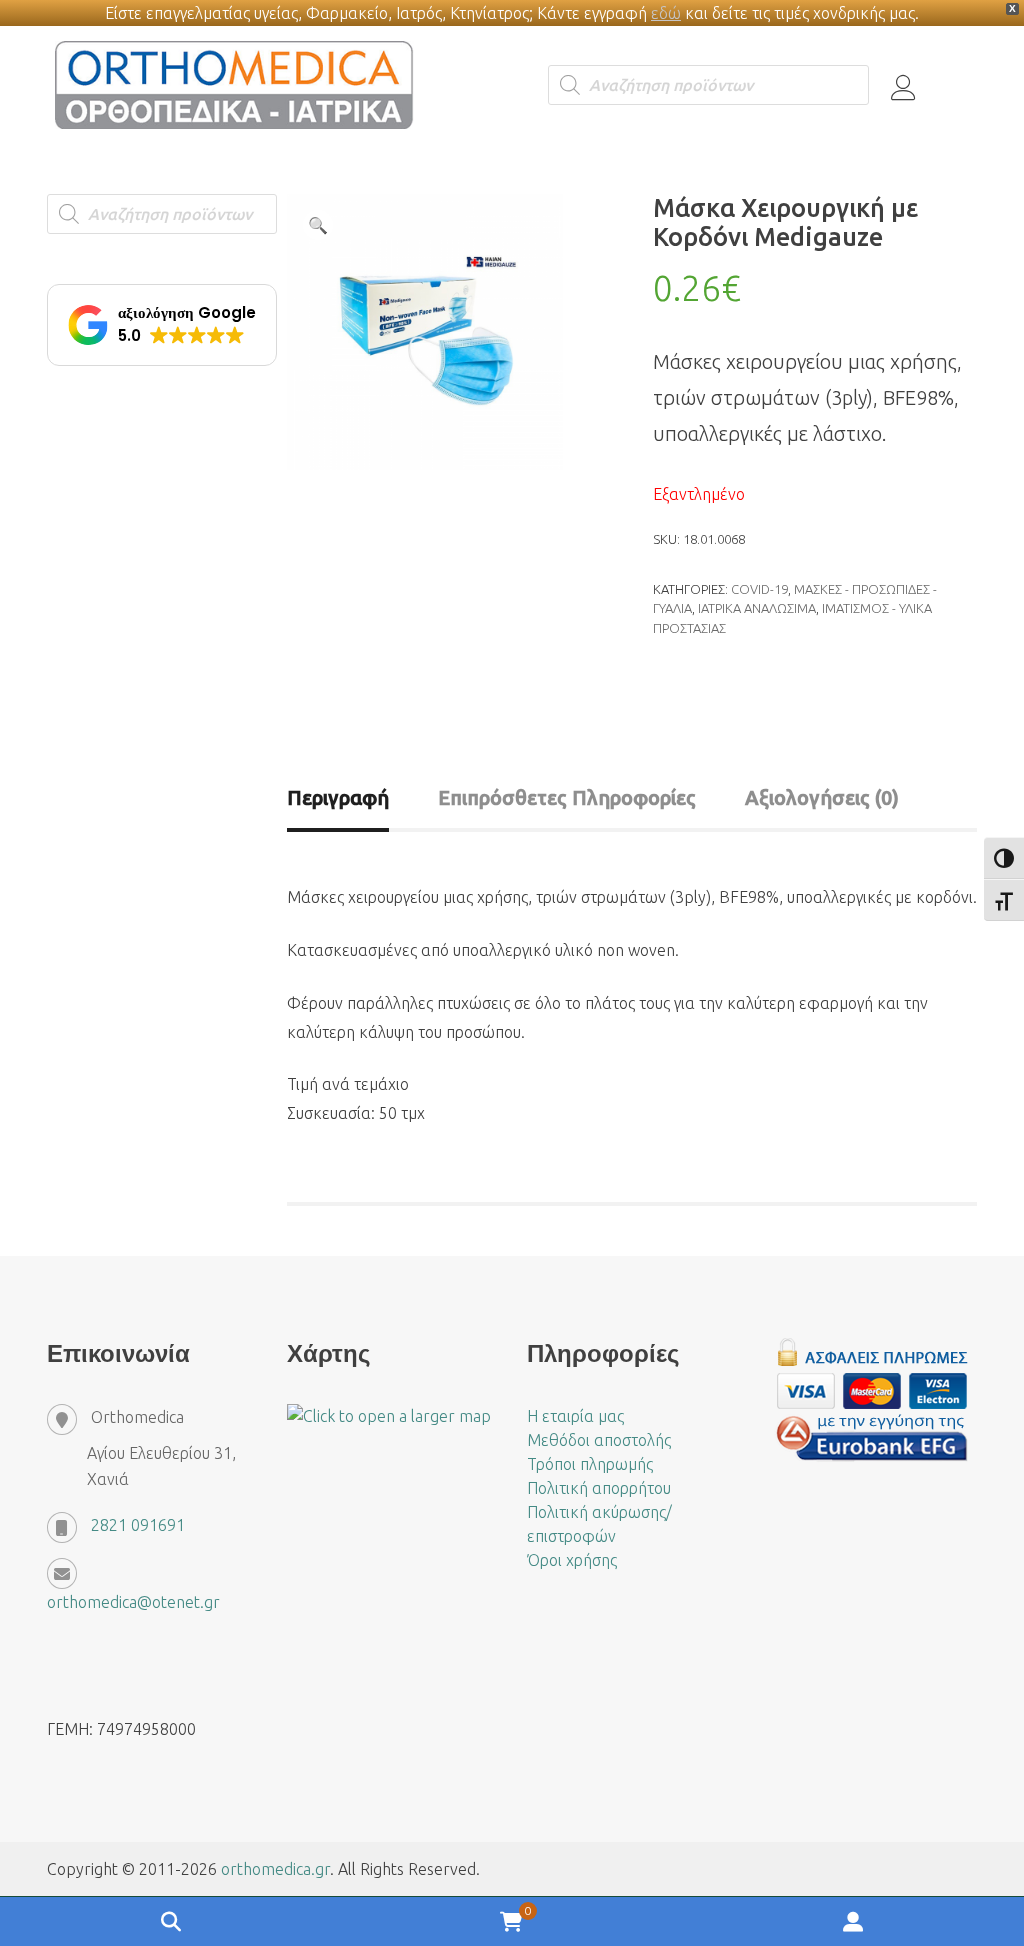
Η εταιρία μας (575, 1416)
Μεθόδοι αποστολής (599, 1440)
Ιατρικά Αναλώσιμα (757, 608)
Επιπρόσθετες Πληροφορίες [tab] (567, 797)
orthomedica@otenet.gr (133, 1602)
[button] (318, 225)
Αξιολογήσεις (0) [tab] (822, 797)
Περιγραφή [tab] (338, 797)
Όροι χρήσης (572, 1560)
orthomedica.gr (275, 1869)
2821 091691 (138, 1525)
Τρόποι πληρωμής (590, 1464)
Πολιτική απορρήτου (599, 1488)
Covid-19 (759, 589)
